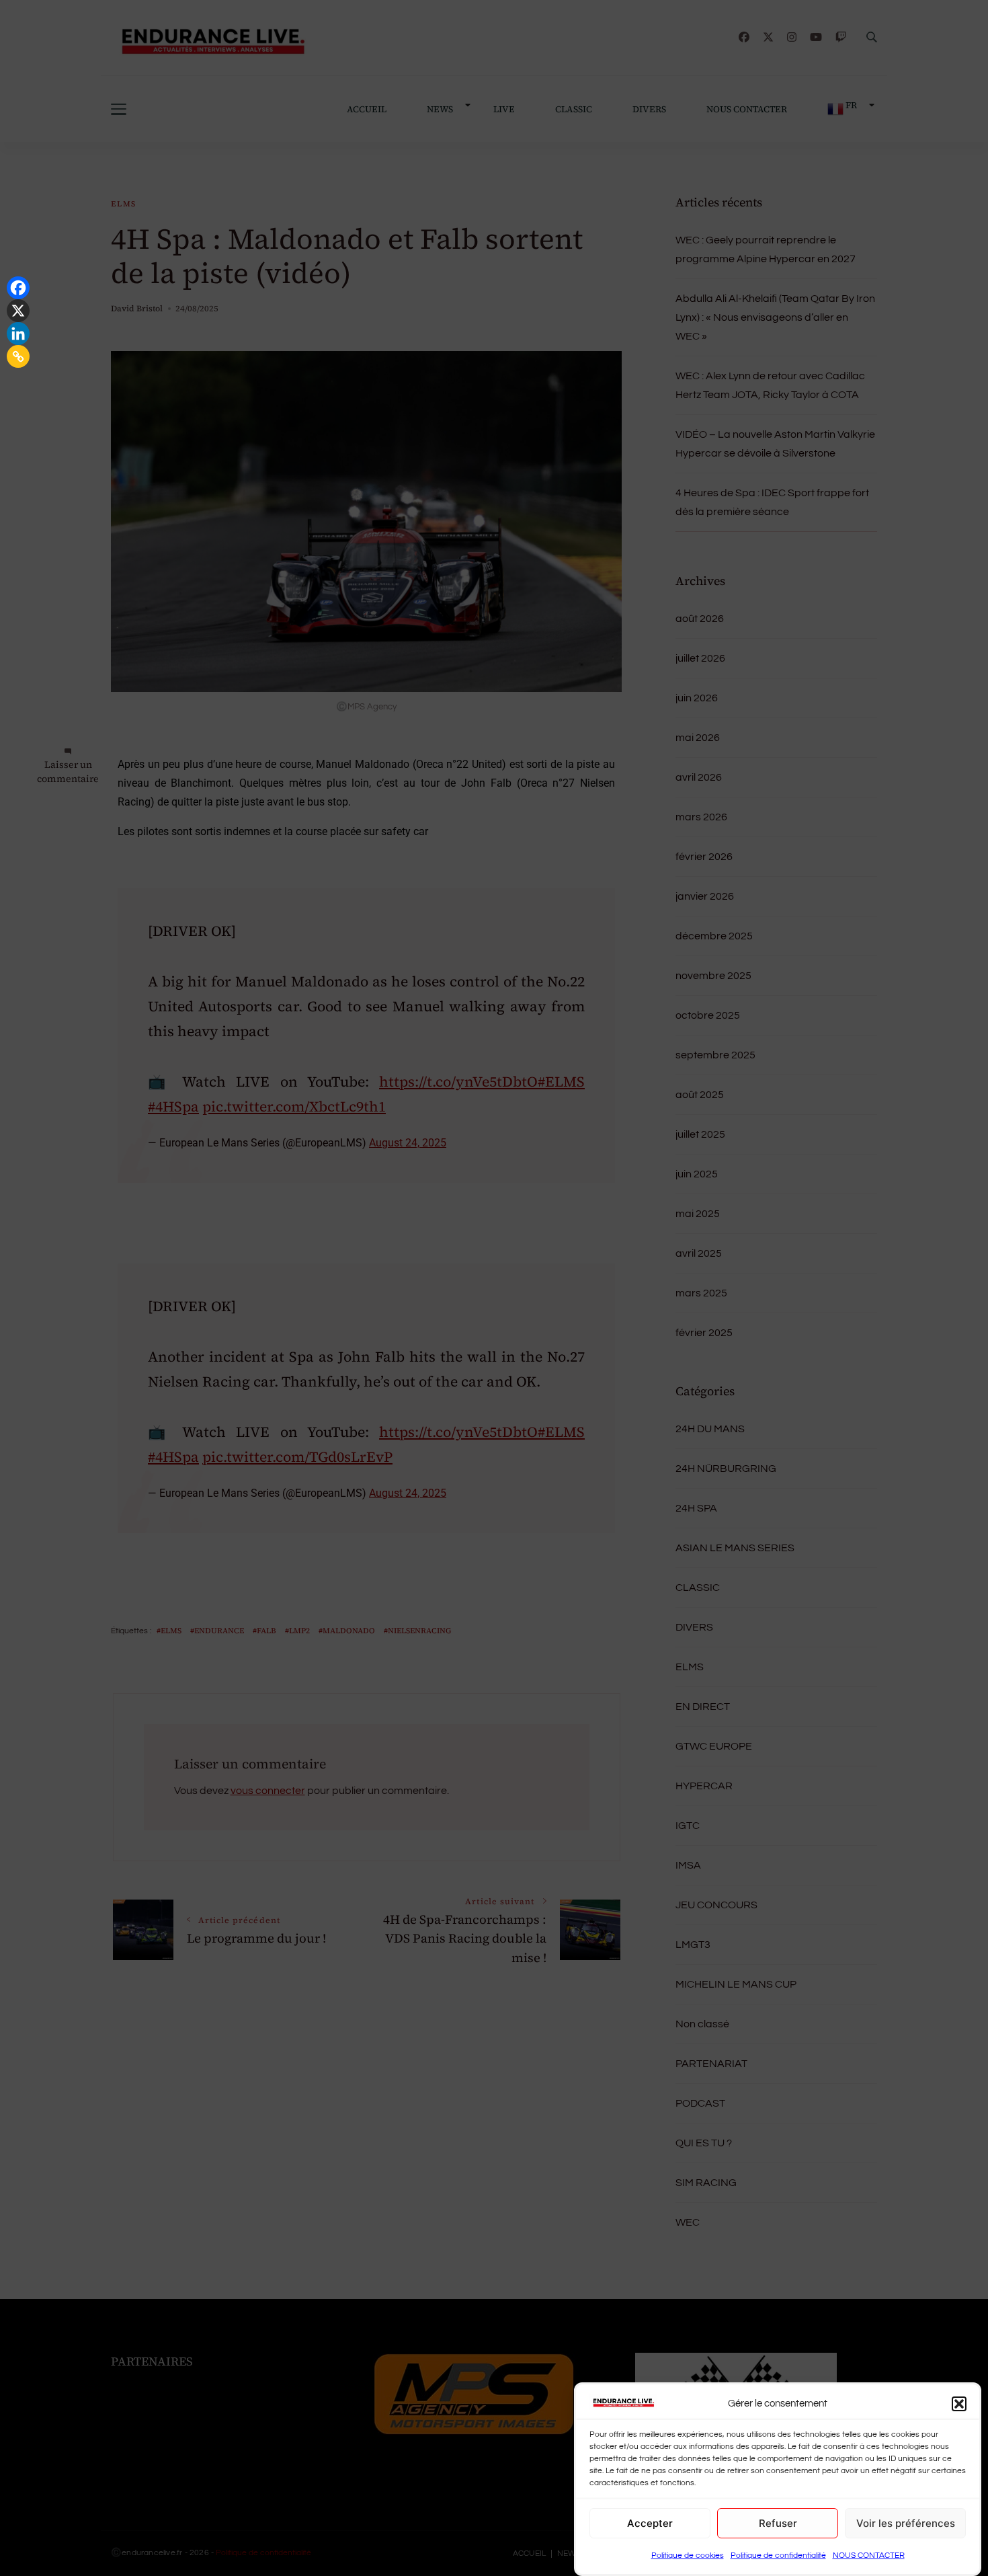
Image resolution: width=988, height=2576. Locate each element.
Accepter (650, 2523)
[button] (959, 2404)
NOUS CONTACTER (869, 2555)
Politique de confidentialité (778, 2555)
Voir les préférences (906, 2523)
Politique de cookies (688, 2555)
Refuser (778, 2523)
